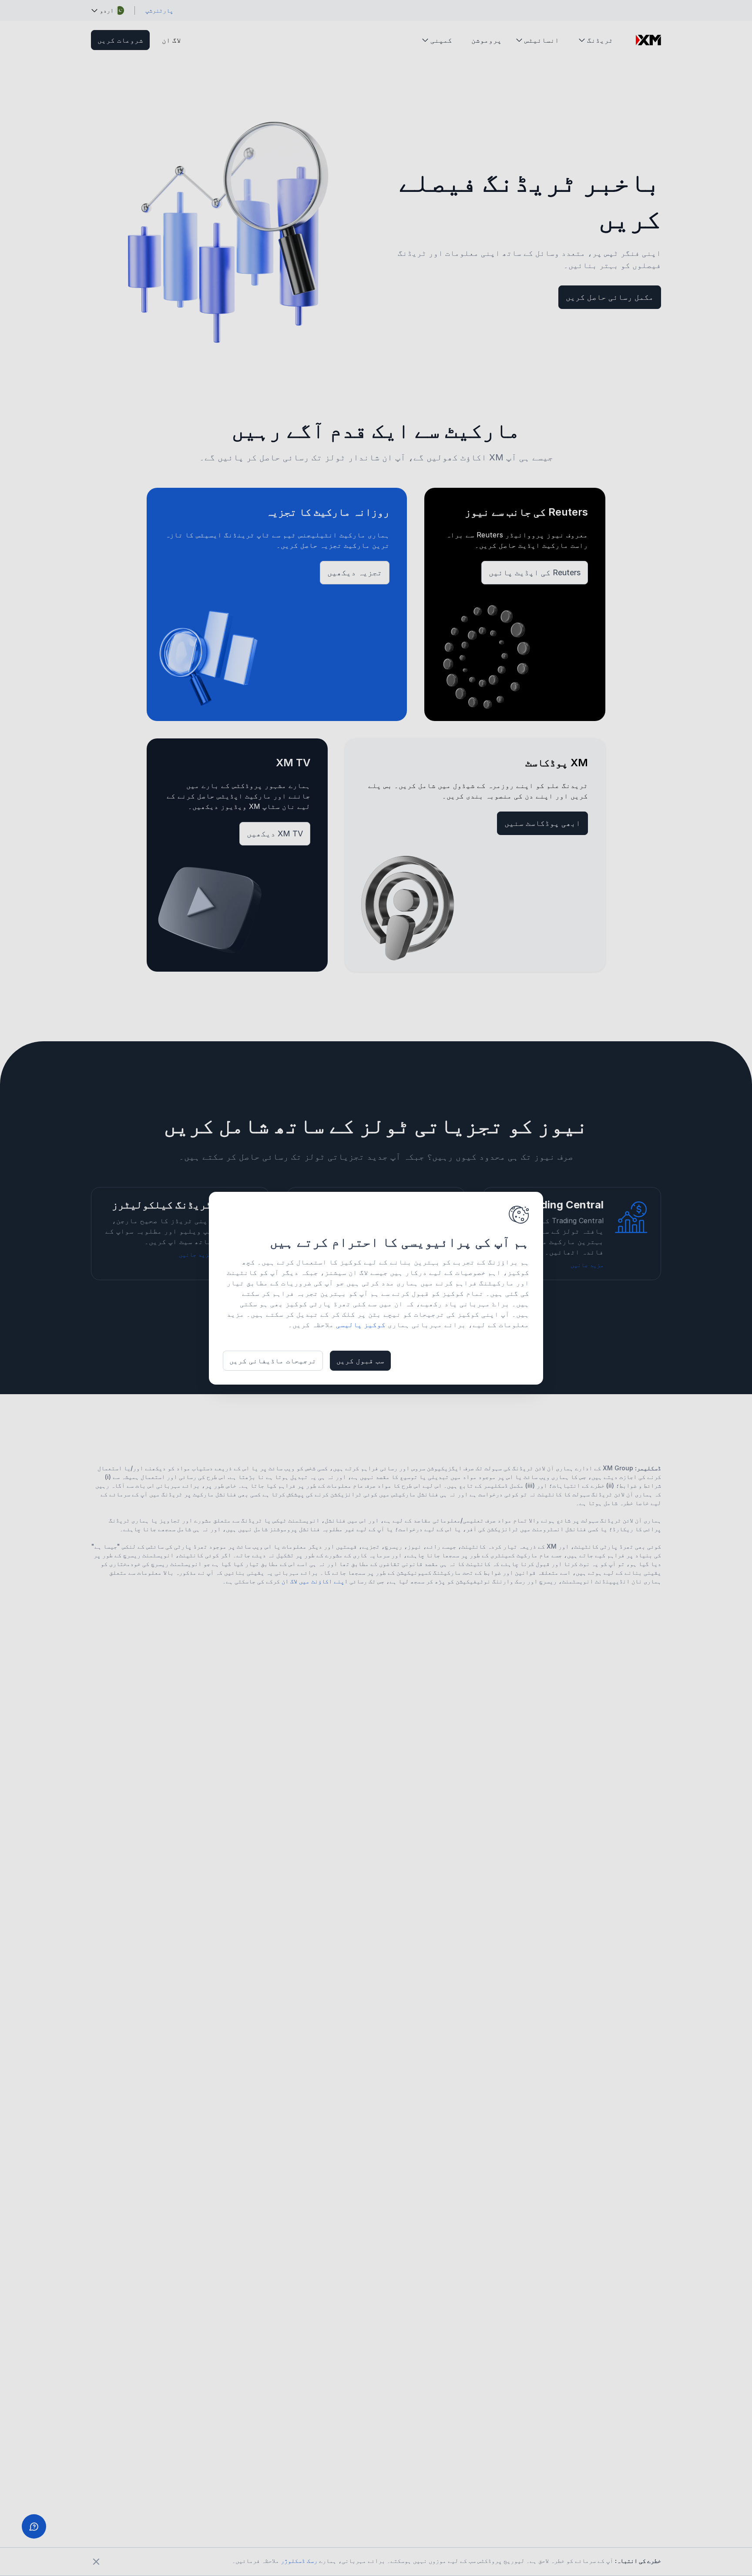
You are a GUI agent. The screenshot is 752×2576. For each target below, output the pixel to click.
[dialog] (376, 1288)
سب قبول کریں (360, 1361)
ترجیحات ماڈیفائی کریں (273, 1361)
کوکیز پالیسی (361, 1325)
